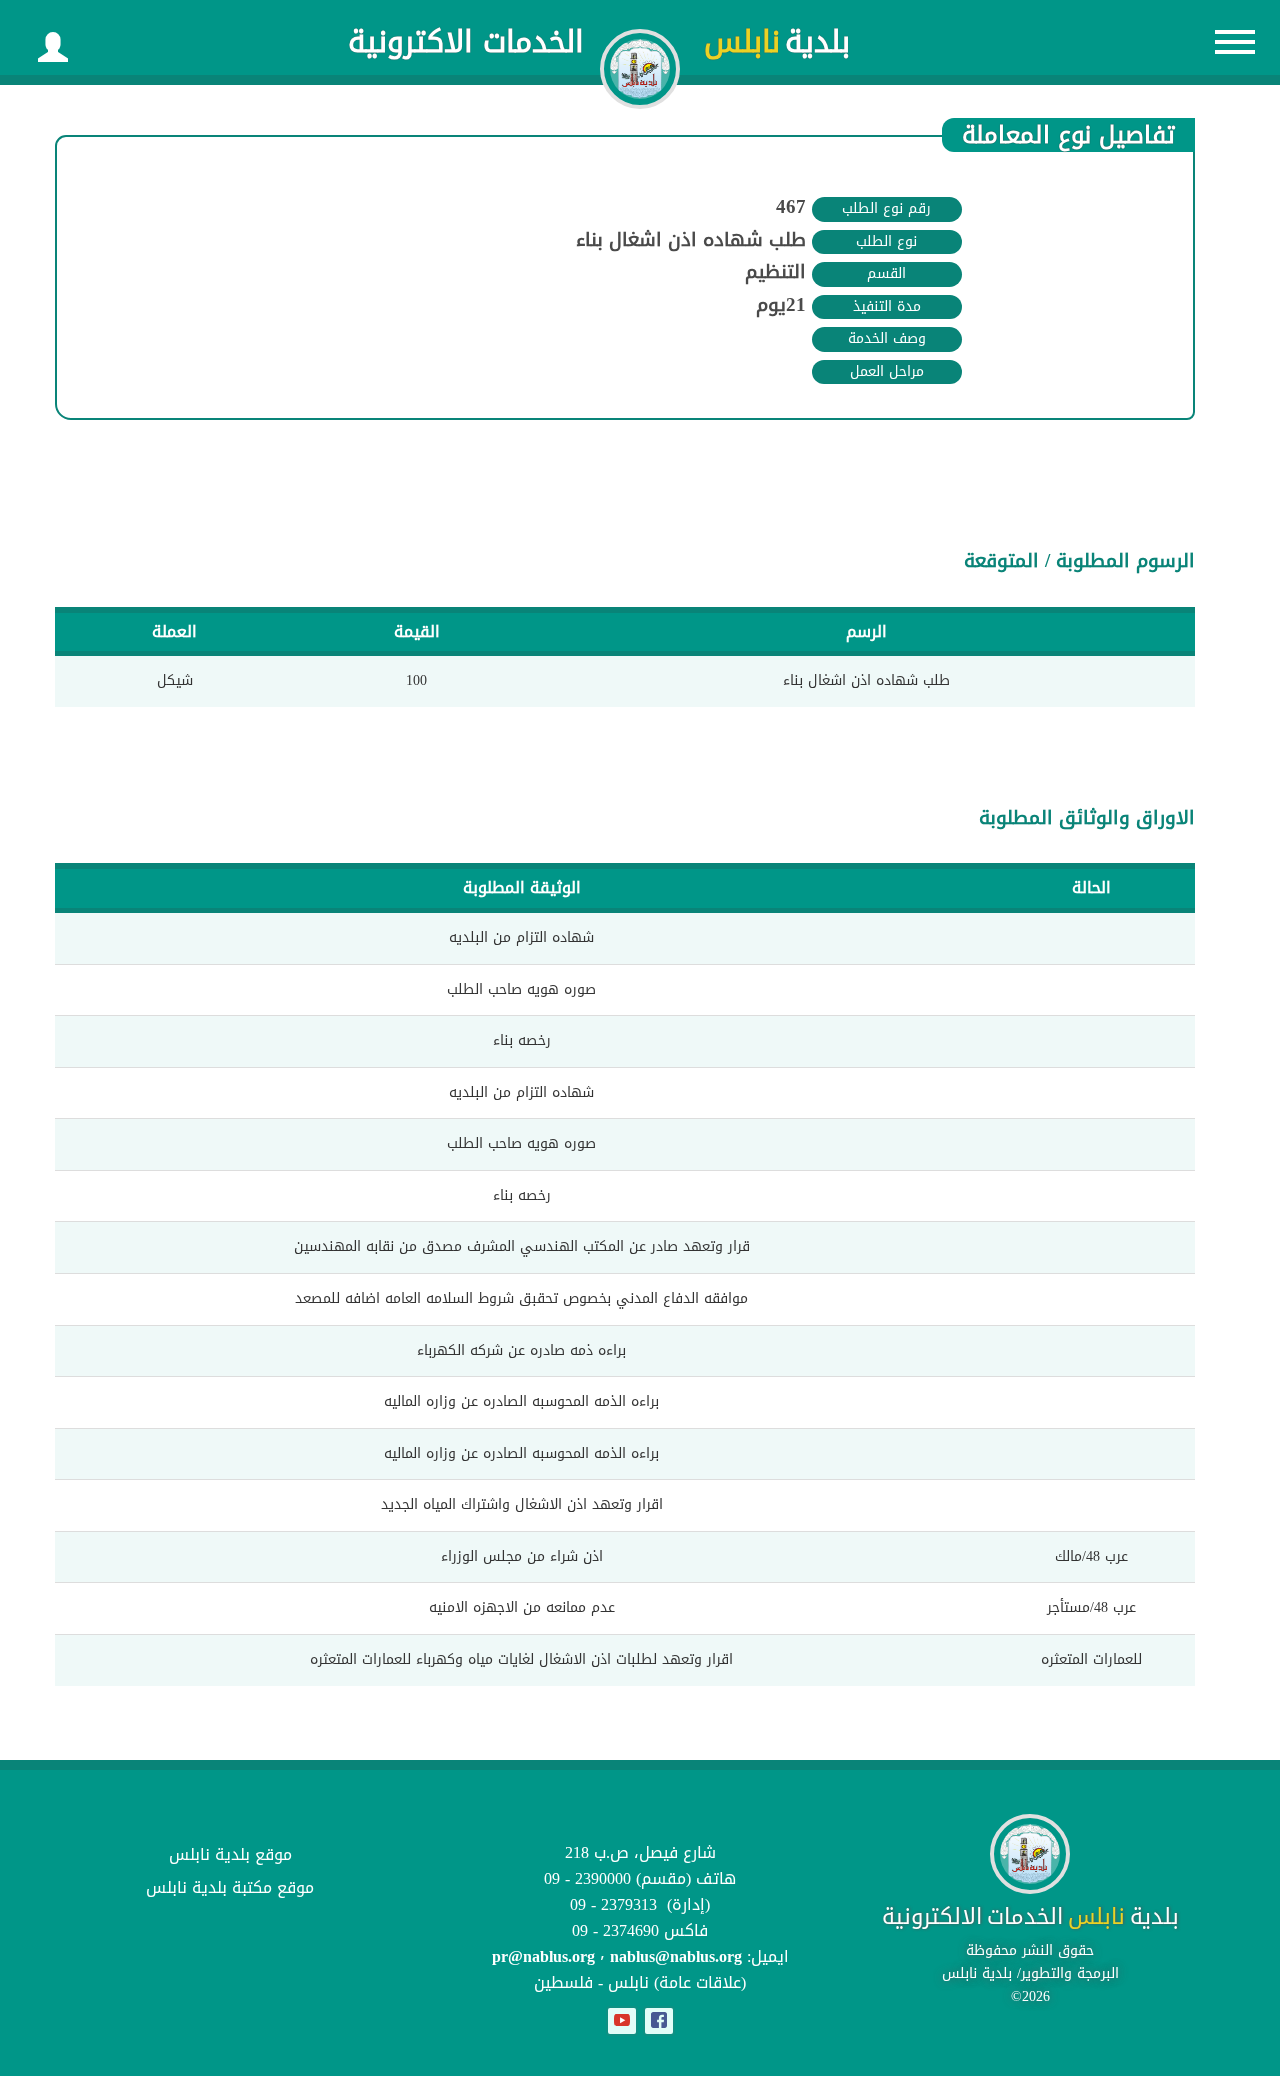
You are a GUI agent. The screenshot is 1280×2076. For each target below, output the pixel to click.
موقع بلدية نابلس (230, 1854)
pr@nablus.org (543, 1956)
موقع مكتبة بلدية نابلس (230, 1887)
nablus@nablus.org (676, 1956)
